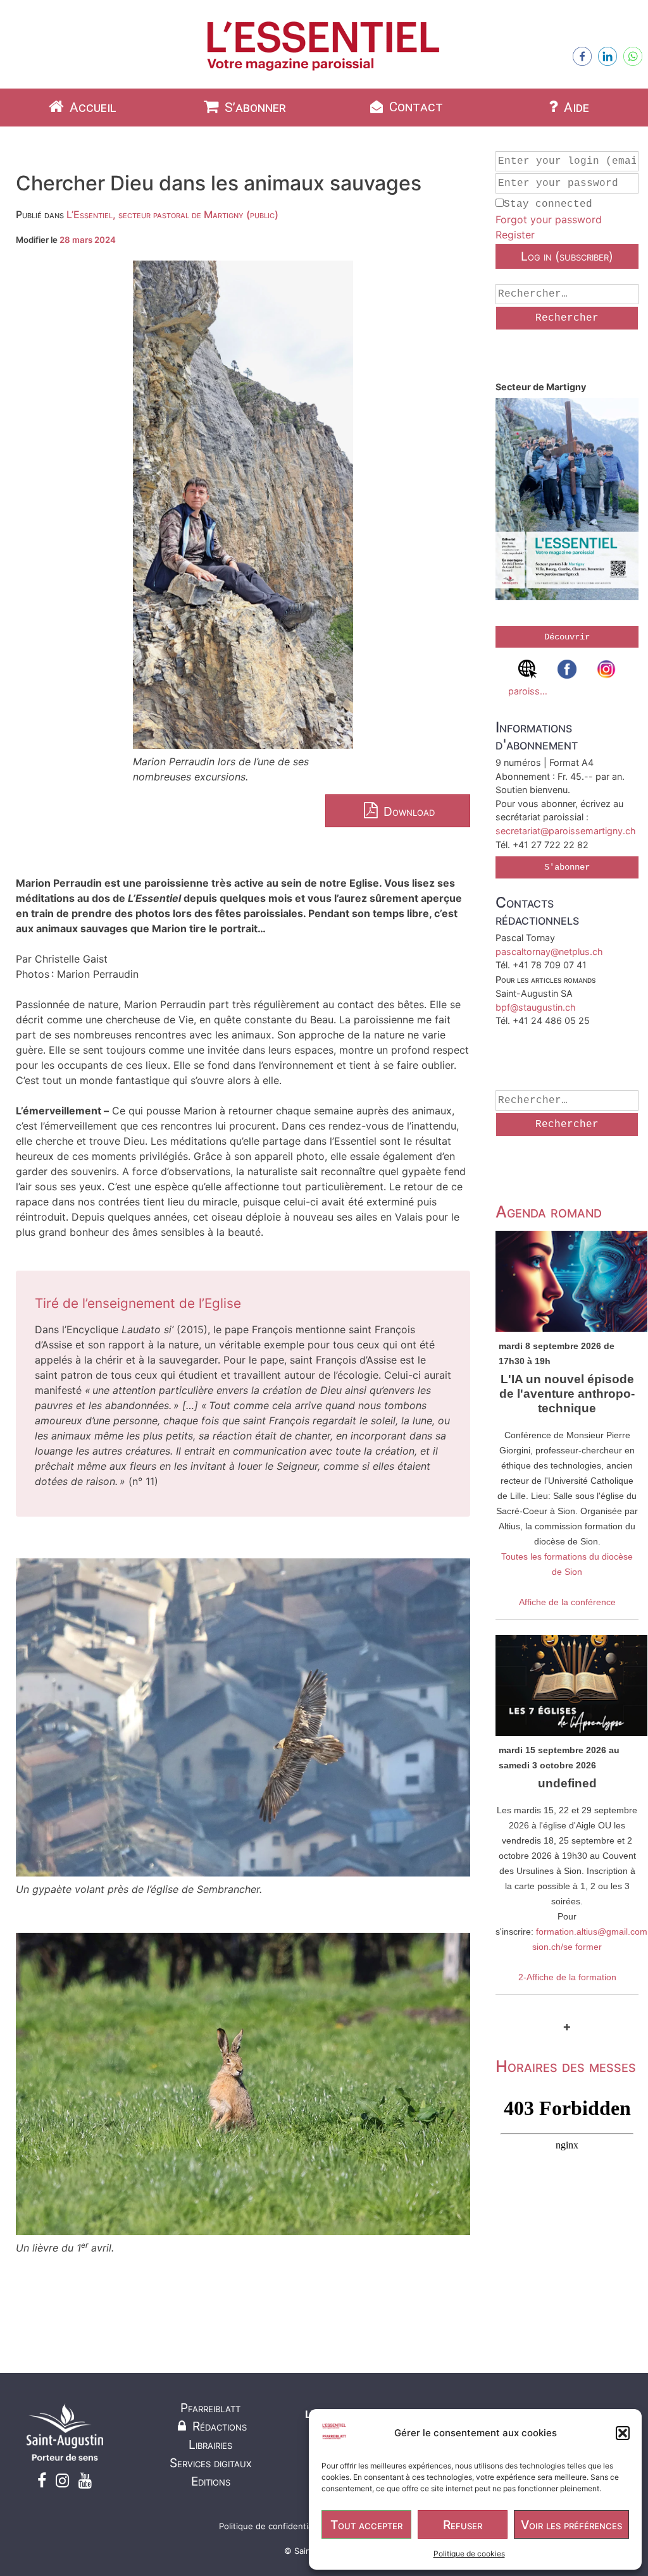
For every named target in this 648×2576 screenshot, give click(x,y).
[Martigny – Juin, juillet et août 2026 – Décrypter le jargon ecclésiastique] (567, 501)
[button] (623, 2433)
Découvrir (567, 637)
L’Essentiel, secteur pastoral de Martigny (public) (172, 214)
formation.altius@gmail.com (592, 1932)
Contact (414, 107)
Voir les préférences (571, 2525)
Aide (575, 108)
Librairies (210, 2444)
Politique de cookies (469, 2554)
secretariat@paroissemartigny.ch (566, 831)
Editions (211, 2481)
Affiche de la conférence (567, 1602)
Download (408, 811)
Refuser (463, 2525)
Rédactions (218, 2426)
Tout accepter (366, 2525)
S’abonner (254, 108)
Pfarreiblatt (210, 2408)
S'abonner (567, 867)
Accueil (91, 108)
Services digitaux (210, 2463)
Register (515, 235)
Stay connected (548, 204)
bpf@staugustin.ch (536, 1007)
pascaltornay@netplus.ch (549, 952)
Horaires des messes (566, 2066)
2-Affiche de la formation (567, 1977)
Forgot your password (549, 219)
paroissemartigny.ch (528, 691)
